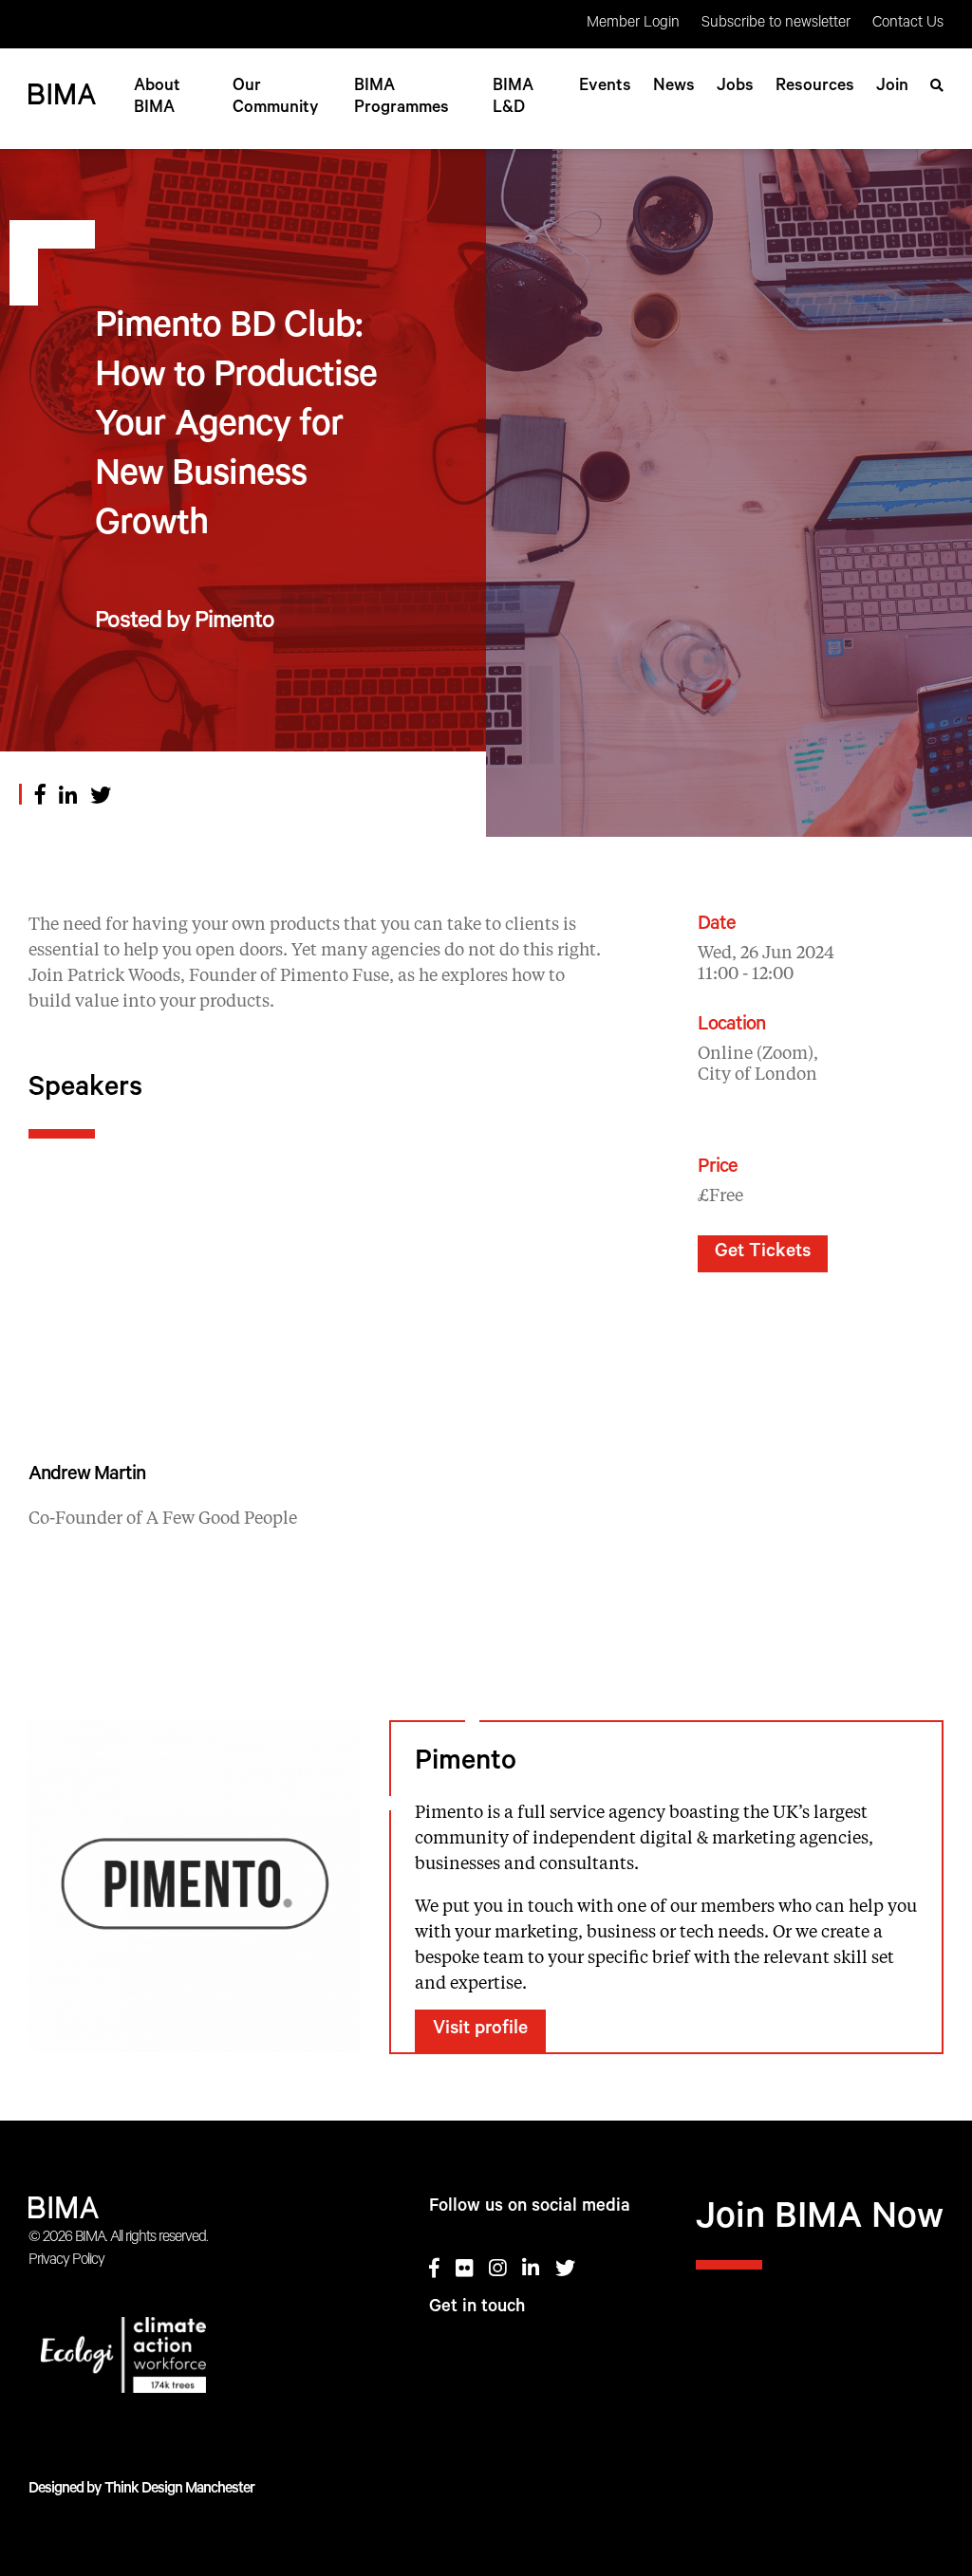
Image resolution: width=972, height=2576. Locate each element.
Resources (815, 87)
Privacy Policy (66, 2261)
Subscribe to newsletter (776, 24)
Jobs (735, 87)
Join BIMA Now (820, 2221)
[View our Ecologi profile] (173, 2359)
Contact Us (908, 24)
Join (892, 87)
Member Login (633, 24)
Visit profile (480, 2030)
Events (605, 87)
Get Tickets (763, 1253)
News (674, 87)
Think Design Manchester (179, 2490)
